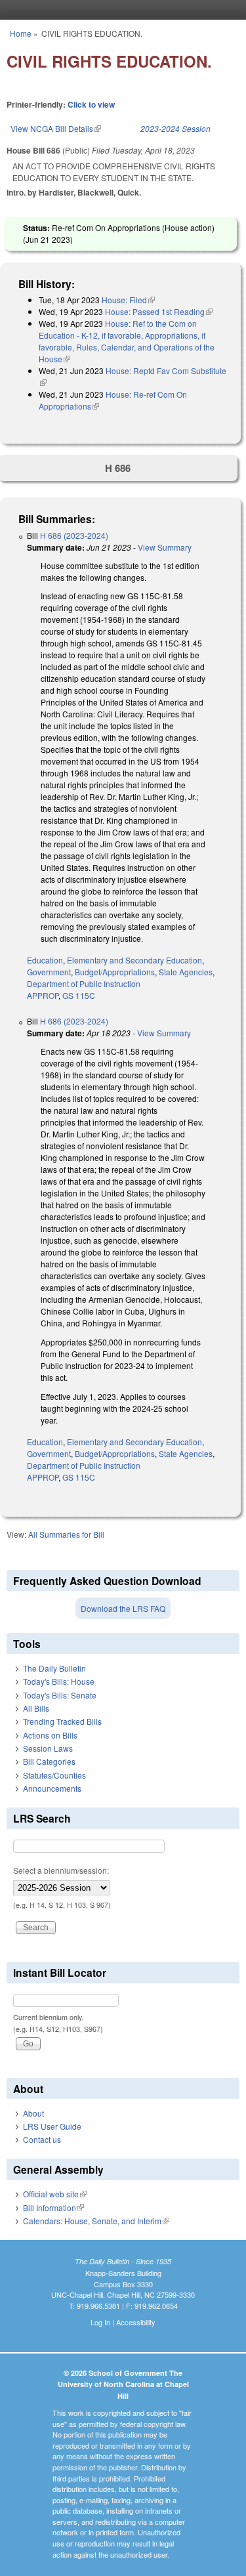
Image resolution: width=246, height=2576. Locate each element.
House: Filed (128, 300)
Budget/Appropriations (115, 972)
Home (21, 33)
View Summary (165, 547)
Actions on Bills (50, 1735)
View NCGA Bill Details (56, 128)
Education (45, 960)
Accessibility (136, 2322)
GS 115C (79, 995)
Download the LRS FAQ (123, 1608)
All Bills (36, 1708)
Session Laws (48, 1748)
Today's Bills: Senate (60, 1695)
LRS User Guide (52, 2126)
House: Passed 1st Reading (159, 311)
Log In (100, 2322)
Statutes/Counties (54, 1775)
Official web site (55, 2194)
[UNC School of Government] (120, 10)
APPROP (43, 995)
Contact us (42, 2139)
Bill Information (53, 2207)
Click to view (91, 104)
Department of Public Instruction (84, 983)
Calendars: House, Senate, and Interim (96, 2221)
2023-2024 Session (175, 128)
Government (49, 972)
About (33, 2113)
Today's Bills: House (59, 1681)
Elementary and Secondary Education (134, 960)
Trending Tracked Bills (62, 1721)
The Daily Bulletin (54, 1668)
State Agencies (186, 972)
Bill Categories (49, 1761)
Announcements (52, 1788)
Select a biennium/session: (61, 1870)
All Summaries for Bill (66, 1534)
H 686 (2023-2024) (74, 535)
